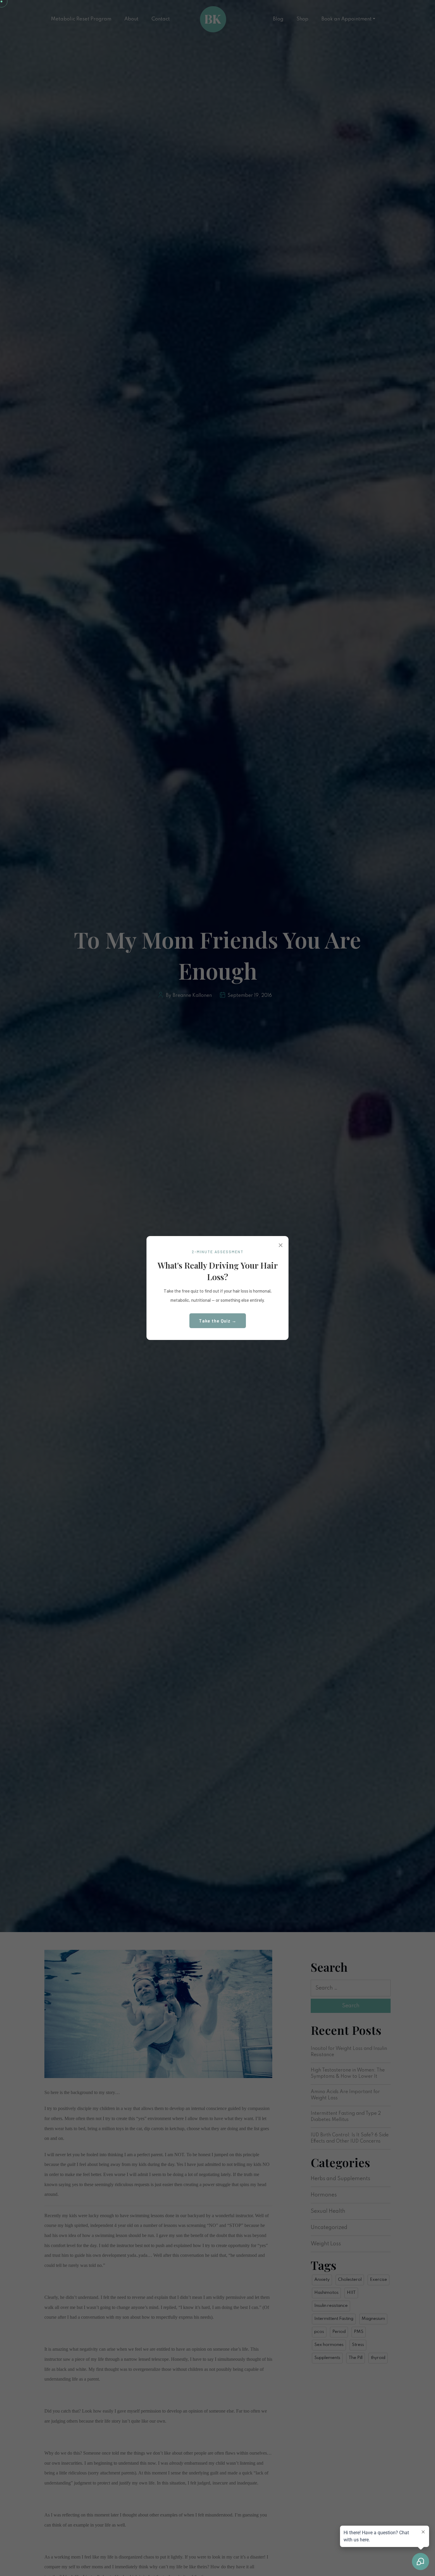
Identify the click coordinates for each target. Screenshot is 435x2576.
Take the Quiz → (218, 1321)
